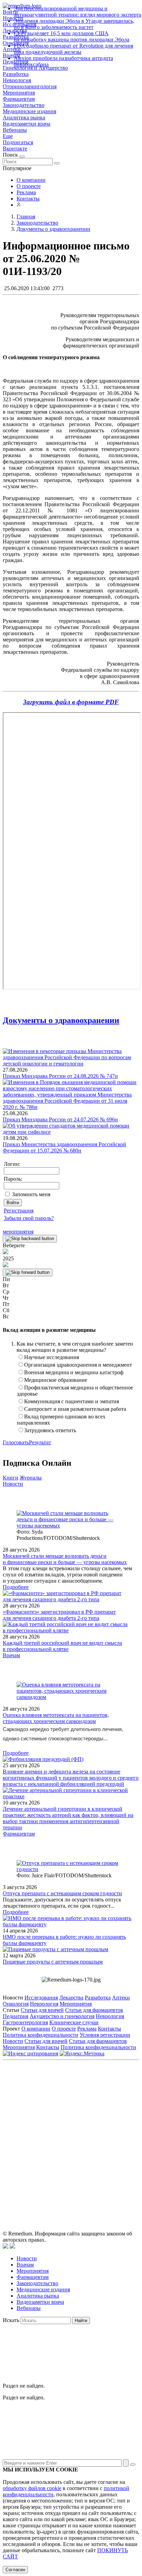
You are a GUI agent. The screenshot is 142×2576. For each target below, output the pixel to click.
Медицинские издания (29, 111)
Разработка (16, 74)
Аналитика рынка (24, 117)
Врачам (11, 1655)
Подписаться (18, 142)
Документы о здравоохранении (61, 1020)
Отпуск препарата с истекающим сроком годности (62, 1893)
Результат (40, 1442)
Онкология (16, 2004)
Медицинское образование (56, 1380)
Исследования (41, 1998)
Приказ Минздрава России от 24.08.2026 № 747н (60, 1076)
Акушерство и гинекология (62, 2016)
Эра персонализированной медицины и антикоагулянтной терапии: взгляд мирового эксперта (78, 12)
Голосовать (16, 1442)
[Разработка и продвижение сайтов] (6, 2247)
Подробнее (16, 1587)
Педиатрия (16, 2016)
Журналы (31, 1478)
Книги (11, 1478)
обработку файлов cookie (32, 2488)
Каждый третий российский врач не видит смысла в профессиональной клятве (62, 1646)
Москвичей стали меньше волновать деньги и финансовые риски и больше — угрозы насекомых (65, 1559)
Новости (13, 1484)
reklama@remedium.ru (92, 2117)
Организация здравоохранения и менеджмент (78, 1365)
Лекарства (71, 1998)
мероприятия (18, 1232)
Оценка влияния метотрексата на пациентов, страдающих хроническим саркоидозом (56, 1718)
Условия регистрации (105, 2035)
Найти (81, 2321)
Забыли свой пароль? (29, 1218)
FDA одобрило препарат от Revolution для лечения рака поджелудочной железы (73, 49)
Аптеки (121, 1998)
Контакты (28, 199)
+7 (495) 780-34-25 (101, 2109)
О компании (31, 180)
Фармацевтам (19, 99)
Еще (8, 136)
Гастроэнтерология (25, 2022)
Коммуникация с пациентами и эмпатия (72, 1401)
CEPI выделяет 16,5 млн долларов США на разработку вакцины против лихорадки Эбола (72, 36)
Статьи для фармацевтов (94, 2010)
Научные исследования (52, 1357)
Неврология (17, 80)
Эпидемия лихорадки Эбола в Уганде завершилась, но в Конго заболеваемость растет (74, 24)
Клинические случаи (74, 2022)
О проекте (29, 186)
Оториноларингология (30, 86)
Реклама (26, 192)
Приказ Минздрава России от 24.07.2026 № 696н (60, 1119)
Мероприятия (19, 93)
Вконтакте (15, 149)
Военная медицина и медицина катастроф (74, 1372)
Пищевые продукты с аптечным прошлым (53, 1962)
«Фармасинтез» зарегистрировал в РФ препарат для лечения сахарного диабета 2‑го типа (59, 1615)
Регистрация (19, 1211)
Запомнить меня (31, 1194)
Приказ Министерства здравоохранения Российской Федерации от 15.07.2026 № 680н (64, 1147)
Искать (11, 2320)
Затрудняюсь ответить (50, 1430)
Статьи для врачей (42, 2010)
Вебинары (15, 130)
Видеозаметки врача (27, 124)
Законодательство (24, 105)
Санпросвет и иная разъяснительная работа (75, 1409)
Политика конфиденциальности (40, 2035)
